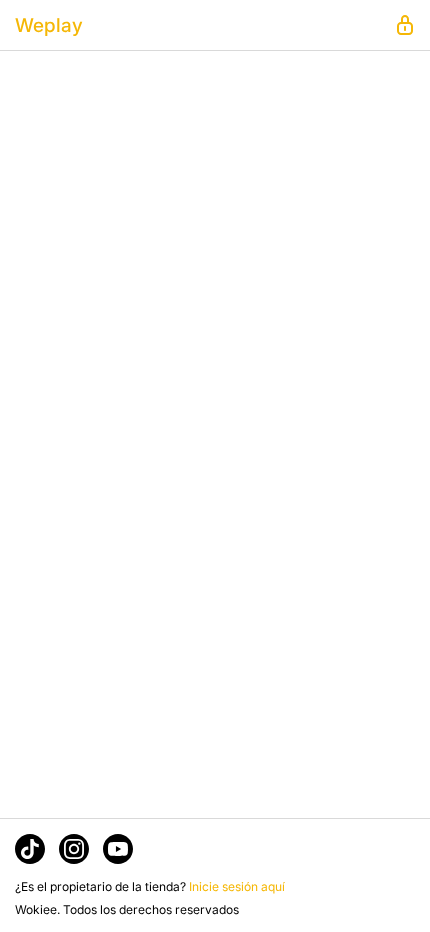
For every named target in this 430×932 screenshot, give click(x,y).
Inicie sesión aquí (237, 886)
